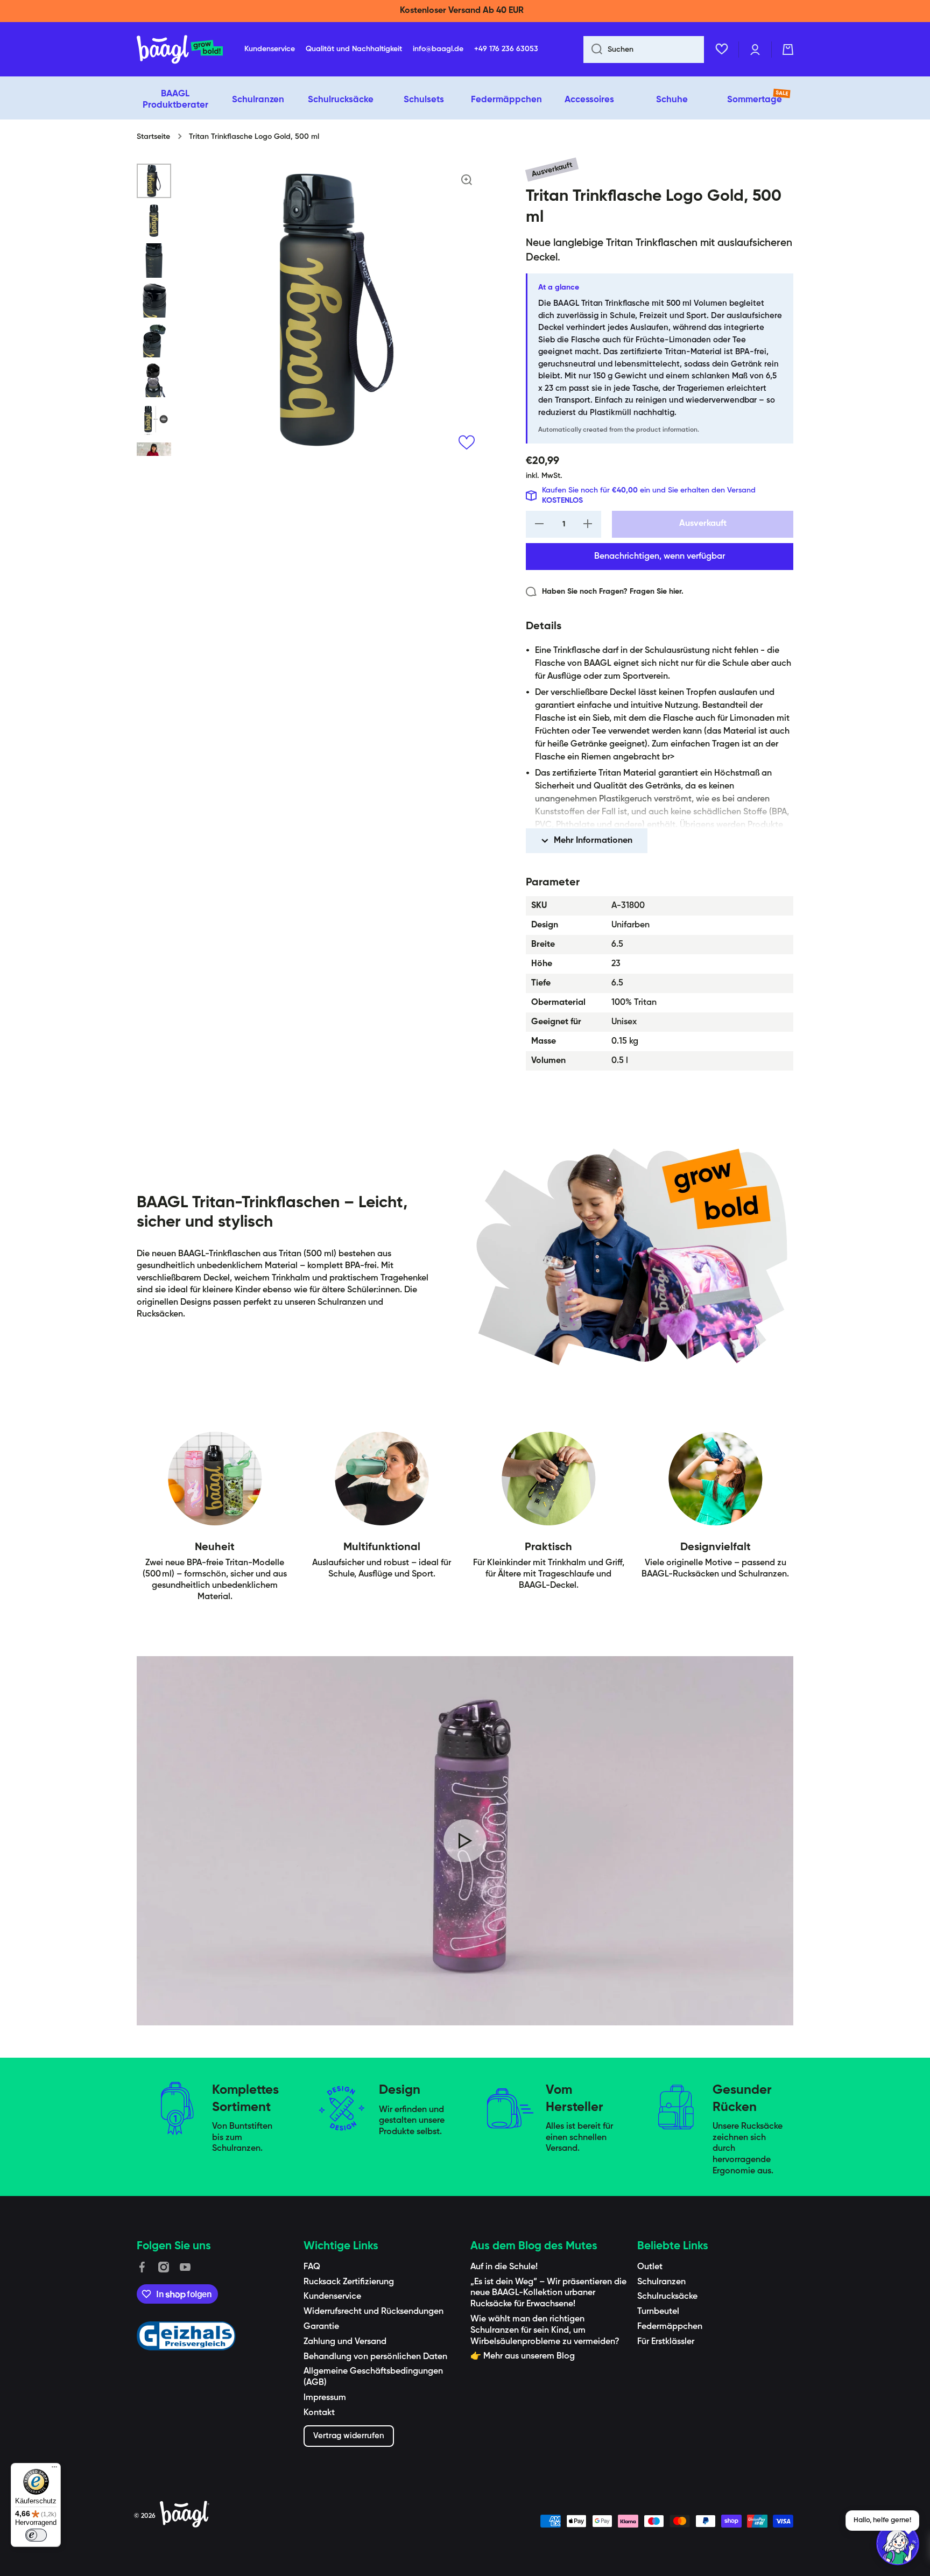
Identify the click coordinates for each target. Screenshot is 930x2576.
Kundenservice (332, 2297)
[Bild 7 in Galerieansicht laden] (154, 420)
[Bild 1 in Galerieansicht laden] (154, 181)
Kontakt (319, 2413)
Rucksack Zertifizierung (349, 2282)
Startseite (153, 137)
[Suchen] (593, 50)
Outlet (650, 2267)
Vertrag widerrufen (349, 2436)
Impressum (325, 2398)
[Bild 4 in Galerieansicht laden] (154, 300)
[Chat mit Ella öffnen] (898, 2544)
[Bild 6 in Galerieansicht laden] (154, 380)
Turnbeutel (658, 2312)
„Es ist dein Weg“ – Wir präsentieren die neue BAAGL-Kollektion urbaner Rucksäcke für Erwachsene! (548, 2293)
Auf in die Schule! (504, 2267)
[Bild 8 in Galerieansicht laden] (154, 455)
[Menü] (54, 2469)
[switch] (36, 2535)
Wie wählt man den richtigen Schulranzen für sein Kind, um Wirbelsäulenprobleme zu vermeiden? (545, 2331)
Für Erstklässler (666, 2342)
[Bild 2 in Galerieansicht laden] (154, 221)
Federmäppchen (670, 2327)
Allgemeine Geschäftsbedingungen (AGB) (373, 2377)
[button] (788, 50)
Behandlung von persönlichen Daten (375, 2357)
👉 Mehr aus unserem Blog (523, 2356)
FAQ (312, 2267)
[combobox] (644, 50)
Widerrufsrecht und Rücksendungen (374, 2312)
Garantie (321, 2327)
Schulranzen (661, 2282)
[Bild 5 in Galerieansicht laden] (154, 340)
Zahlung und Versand (345, 2342)
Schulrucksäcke (667, 2297)
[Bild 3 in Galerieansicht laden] (154, 261)
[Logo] (180, 50)
